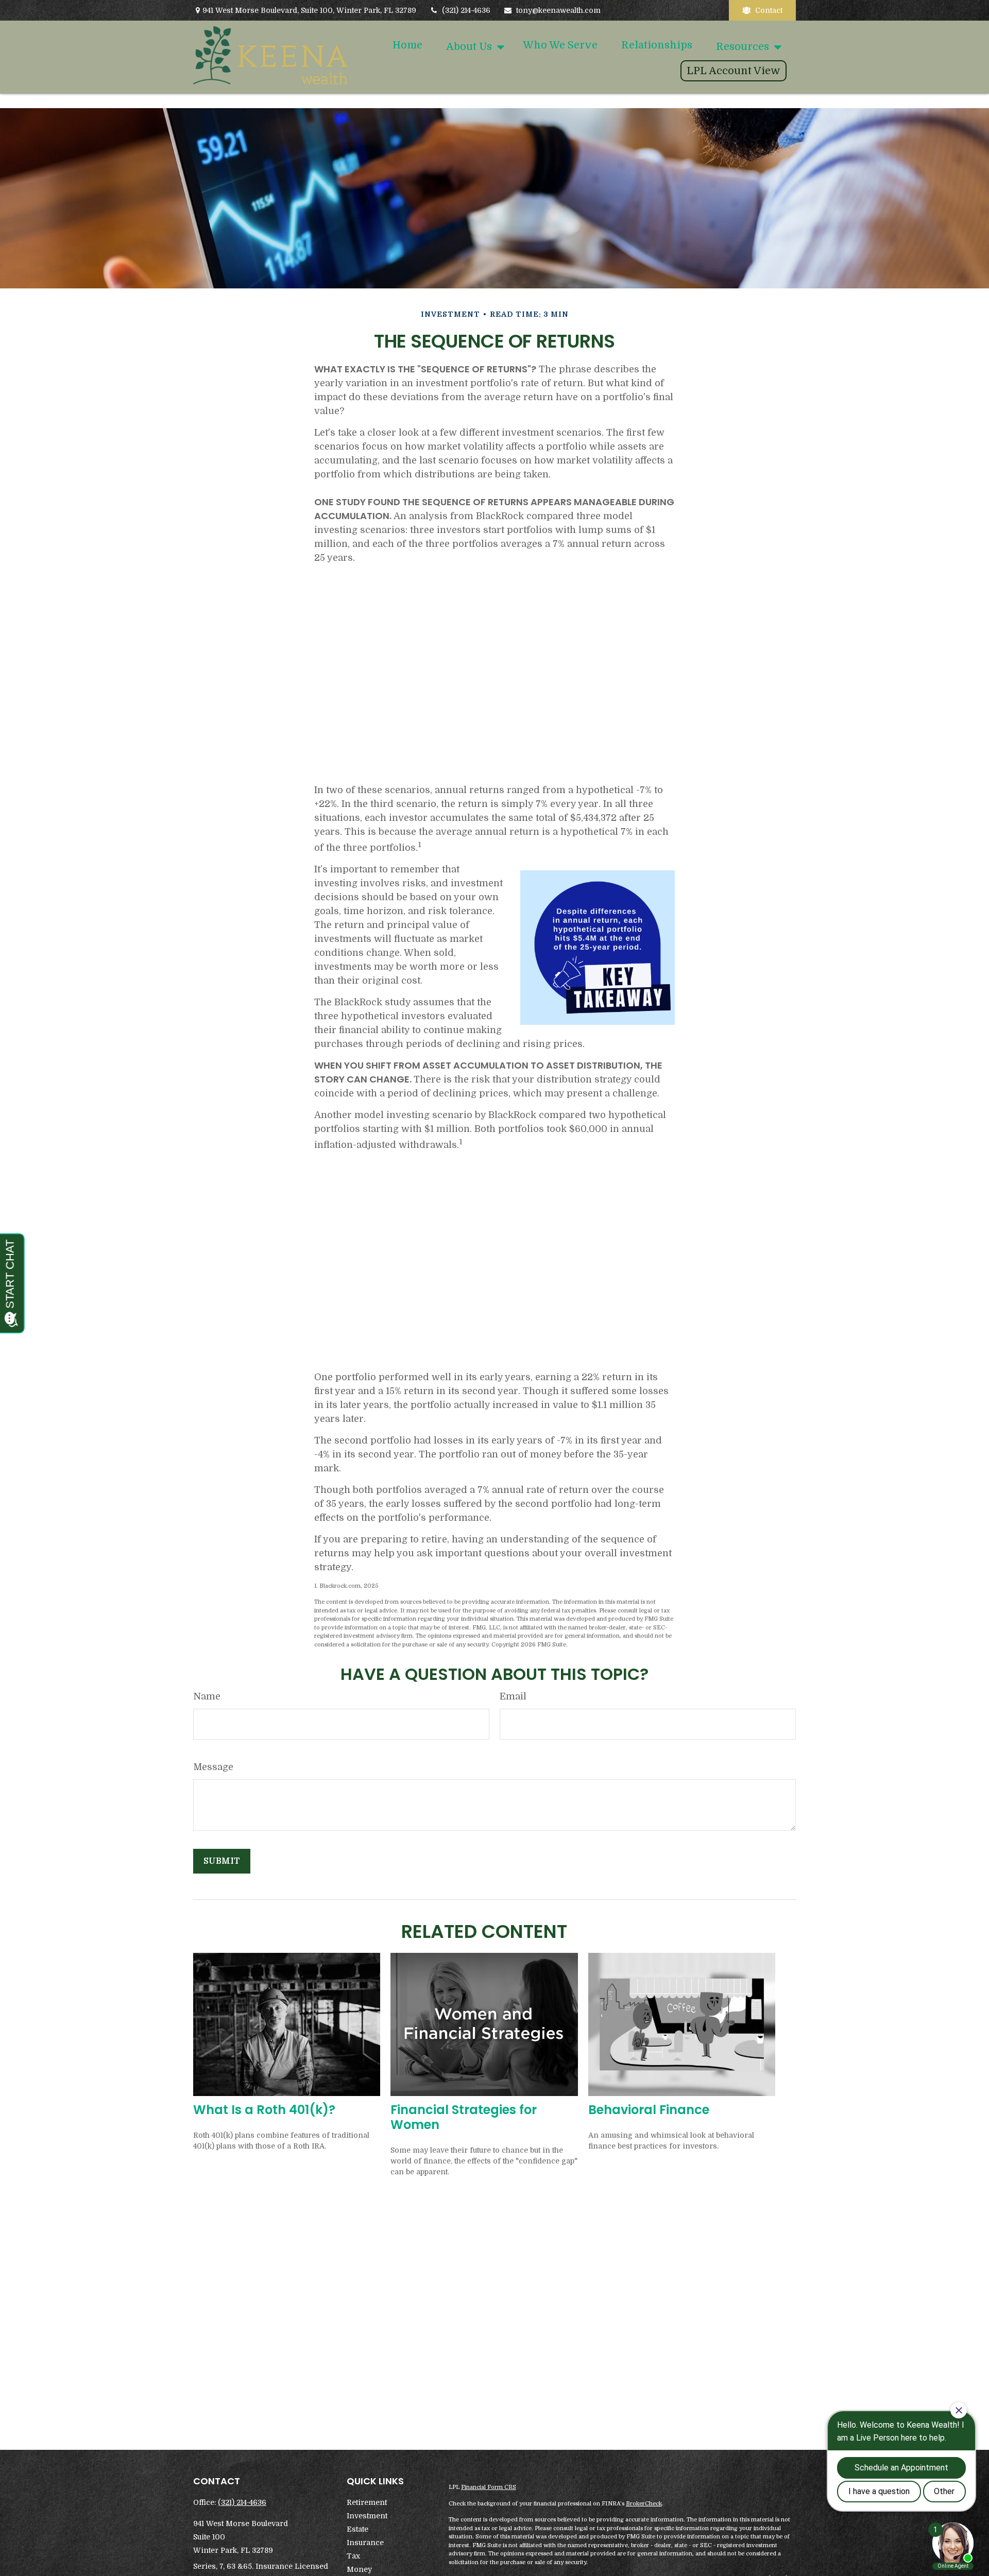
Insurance (365, 2543)
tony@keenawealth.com (558, 10)
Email (513, 1696)
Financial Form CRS (489, 2487)
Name (207, 1696)
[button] (407, 45)
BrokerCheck (644, 2504)
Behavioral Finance (649, 2110)
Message (213, 1767)
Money (359, 2569)
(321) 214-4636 (466, 10)
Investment (367, 2516)
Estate (357, 2529)
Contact (769, 10)
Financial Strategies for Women (464, 2117)
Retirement (367, 2502)
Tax (353, 2556)
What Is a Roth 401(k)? (264, 2110)
